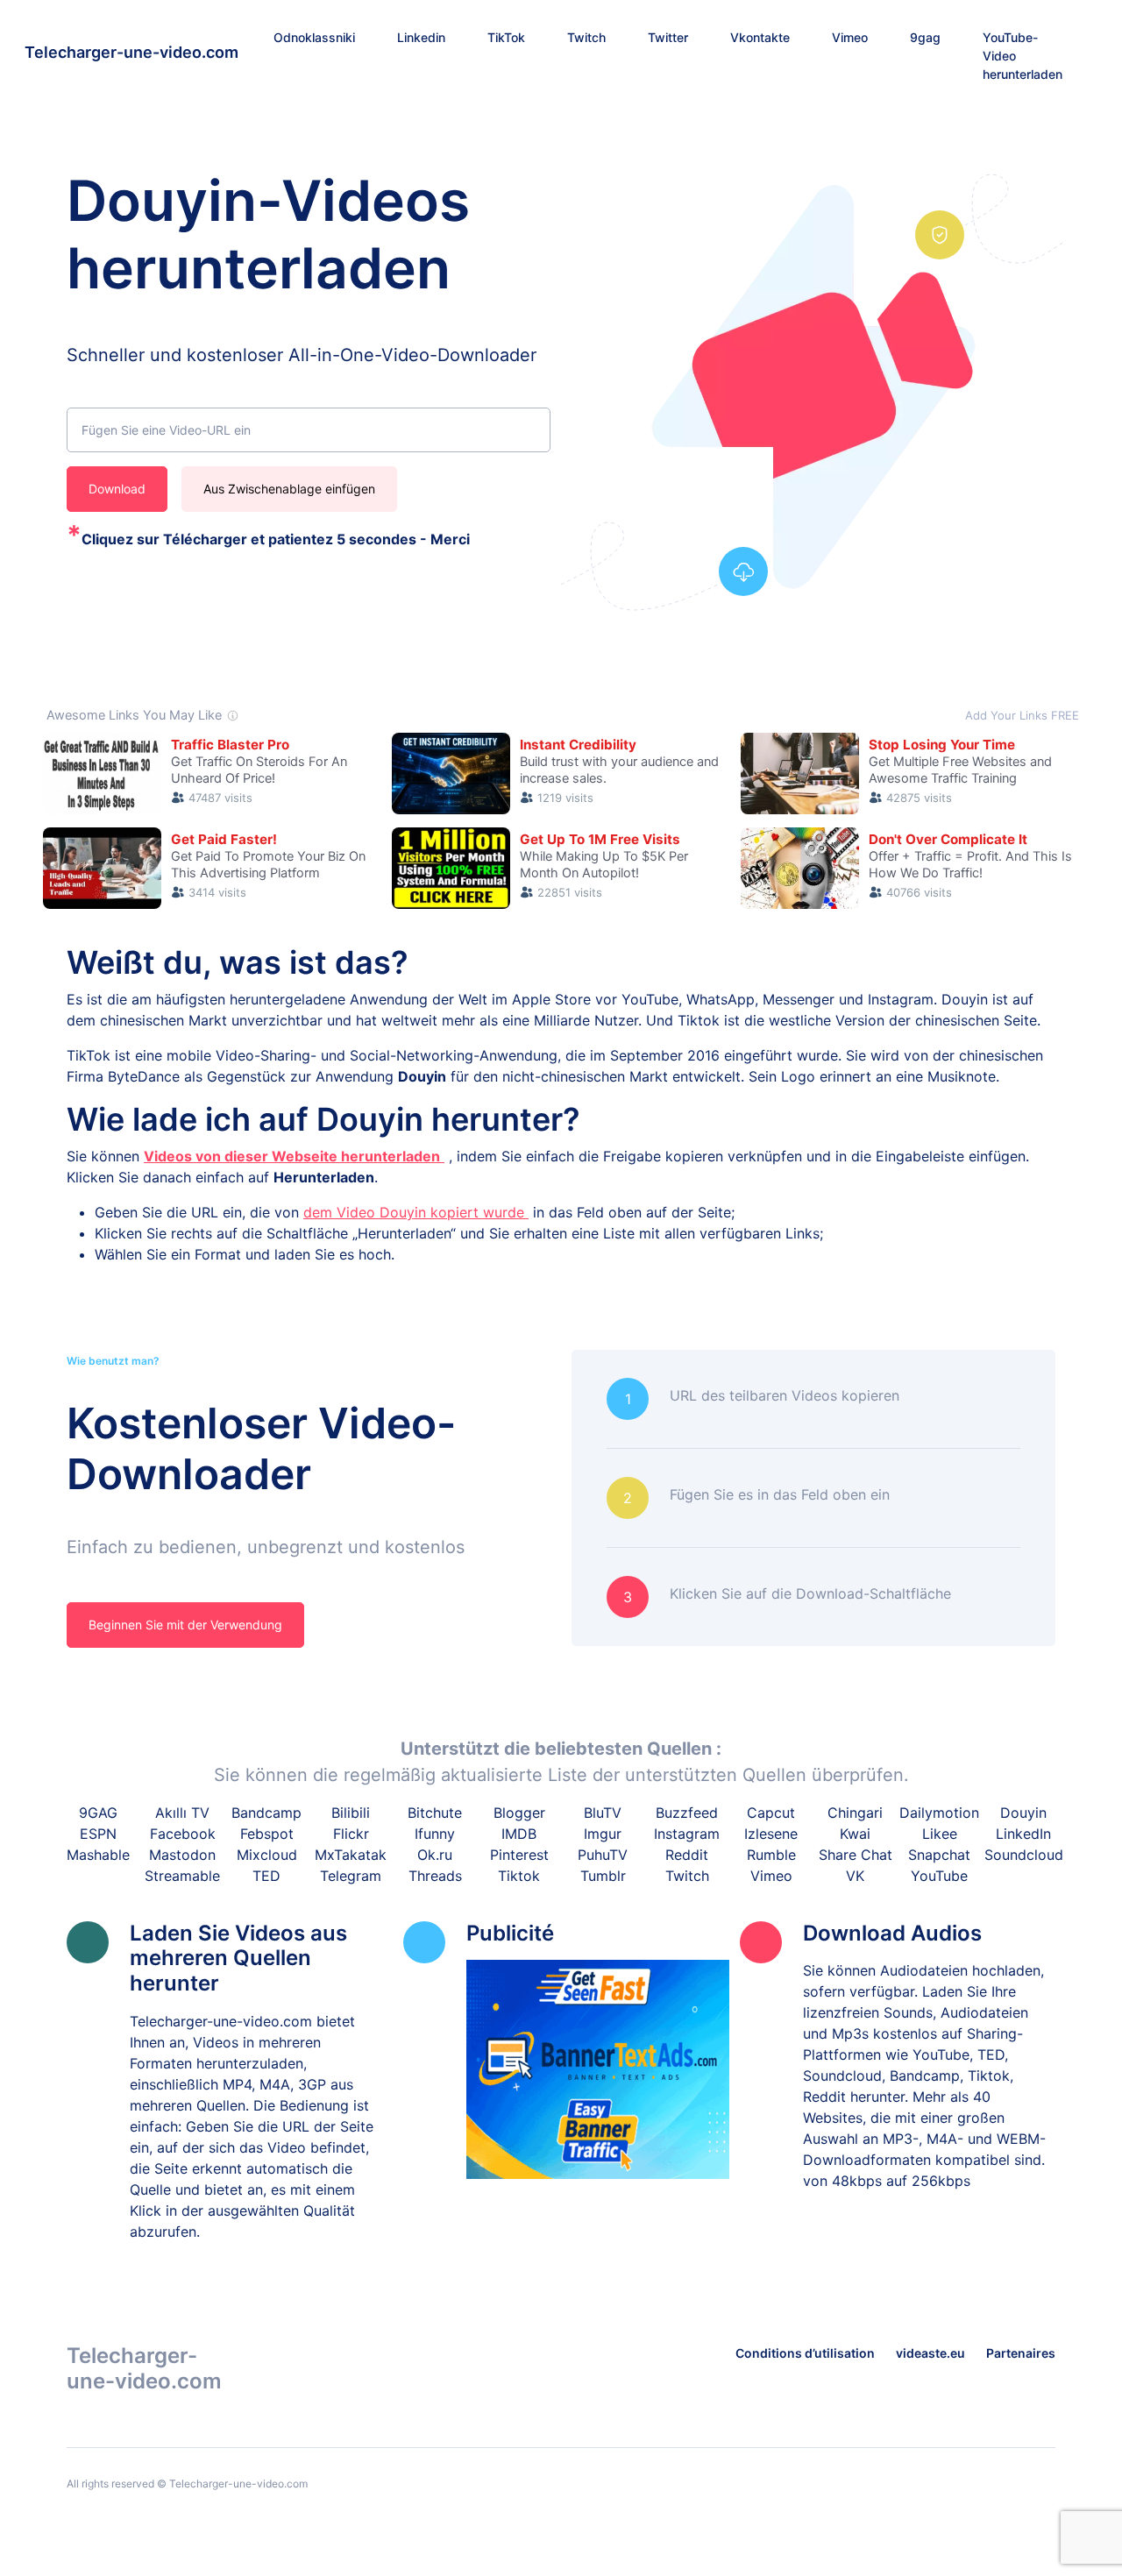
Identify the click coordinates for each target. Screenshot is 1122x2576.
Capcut (771, 1813)
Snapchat (939, 1855)
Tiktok (519, 1876)
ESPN (98, 1834)
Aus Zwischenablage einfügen (289, 489)
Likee (940, 1834)
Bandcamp (266, 1813)
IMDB (519, 1834)
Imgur (603, 1834)
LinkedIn (1023, 1834)
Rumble (771, 1855)
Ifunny (435, 1834)
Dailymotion (939, 1813)
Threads (435, 1876)
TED (266, 1876)
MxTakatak (351, 1855)
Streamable (182, 1876)
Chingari (855, 1813)
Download (117, 489)
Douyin (1023, 1813)
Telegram (351, 1876)
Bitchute (435, 1813)
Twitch (687, 1876)
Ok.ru (435, 1855)
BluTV (603, 1813)
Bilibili (351, 1813)
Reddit (687, 1855)
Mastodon (182, 1855)
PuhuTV (603, 1855)
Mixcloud (267, 1855)
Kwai (855, 1834)
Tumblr (603, 1876)
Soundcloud (1024, 1855)
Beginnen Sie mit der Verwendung (185, 1625)
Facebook (183, 1834)
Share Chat (856, 1855)
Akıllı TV (182, 1813)
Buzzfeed (687, 1813)
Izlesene (771, 1834)
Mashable (98, 1855)
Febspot (267, 1834)
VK (855, 1876)
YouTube (939, 1876)
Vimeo (771, 1876)
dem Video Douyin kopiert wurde (416, 1212)
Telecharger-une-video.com (131, 52)
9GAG (98, 1813)
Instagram (687, 1834)
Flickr (351, 1834)
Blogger (519, 1813)
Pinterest (519, 1855)
